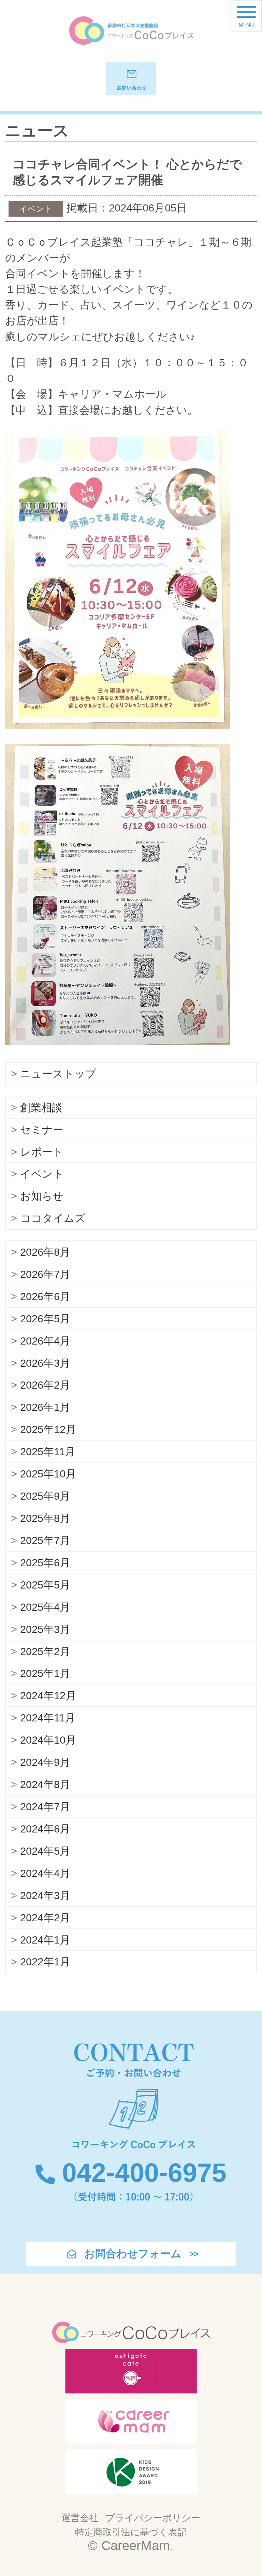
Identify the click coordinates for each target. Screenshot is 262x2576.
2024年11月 (48, 1718)
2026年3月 (45, 1363)
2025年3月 (45, 1629)
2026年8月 (45, 1252)
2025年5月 (45, 1585)
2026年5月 (45, 1319)
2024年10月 (48, 1740)
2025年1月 (45, 1673)
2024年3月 (45, 1896)
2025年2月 (45, 1652)
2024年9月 (45, 1762)
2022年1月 (45, 1962)
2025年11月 (48, 1452)
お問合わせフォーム (133, 2254)
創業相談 (41, 1108)
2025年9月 (45, 1496)
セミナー (42, 1130)
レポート (42, 1152)
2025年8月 (45, 1518)
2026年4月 (45, 1341)
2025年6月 (45, 1563)
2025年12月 (48, 1429)
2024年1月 (45, 1940)
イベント (42, 1174)
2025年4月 (45, 1607)
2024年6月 (45, 1829)
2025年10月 (48, 1474)
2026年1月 (45, 1407)
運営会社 (80, 2518)
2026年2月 (45, 1385)
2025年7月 (45, 1541)
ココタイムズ (53, 1218)
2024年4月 (45, 1873)
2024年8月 (45, 1784)
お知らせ (42, 1196)
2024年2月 (45, 1918)
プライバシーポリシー (153, 2518)
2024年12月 (48, 1696)
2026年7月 (45, 1274)
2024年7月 (45, 1807)
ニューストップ (58, 1074)
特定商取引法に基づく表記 (131, 2532)
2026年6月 (45, 1297)
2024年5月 (45, 1851)
